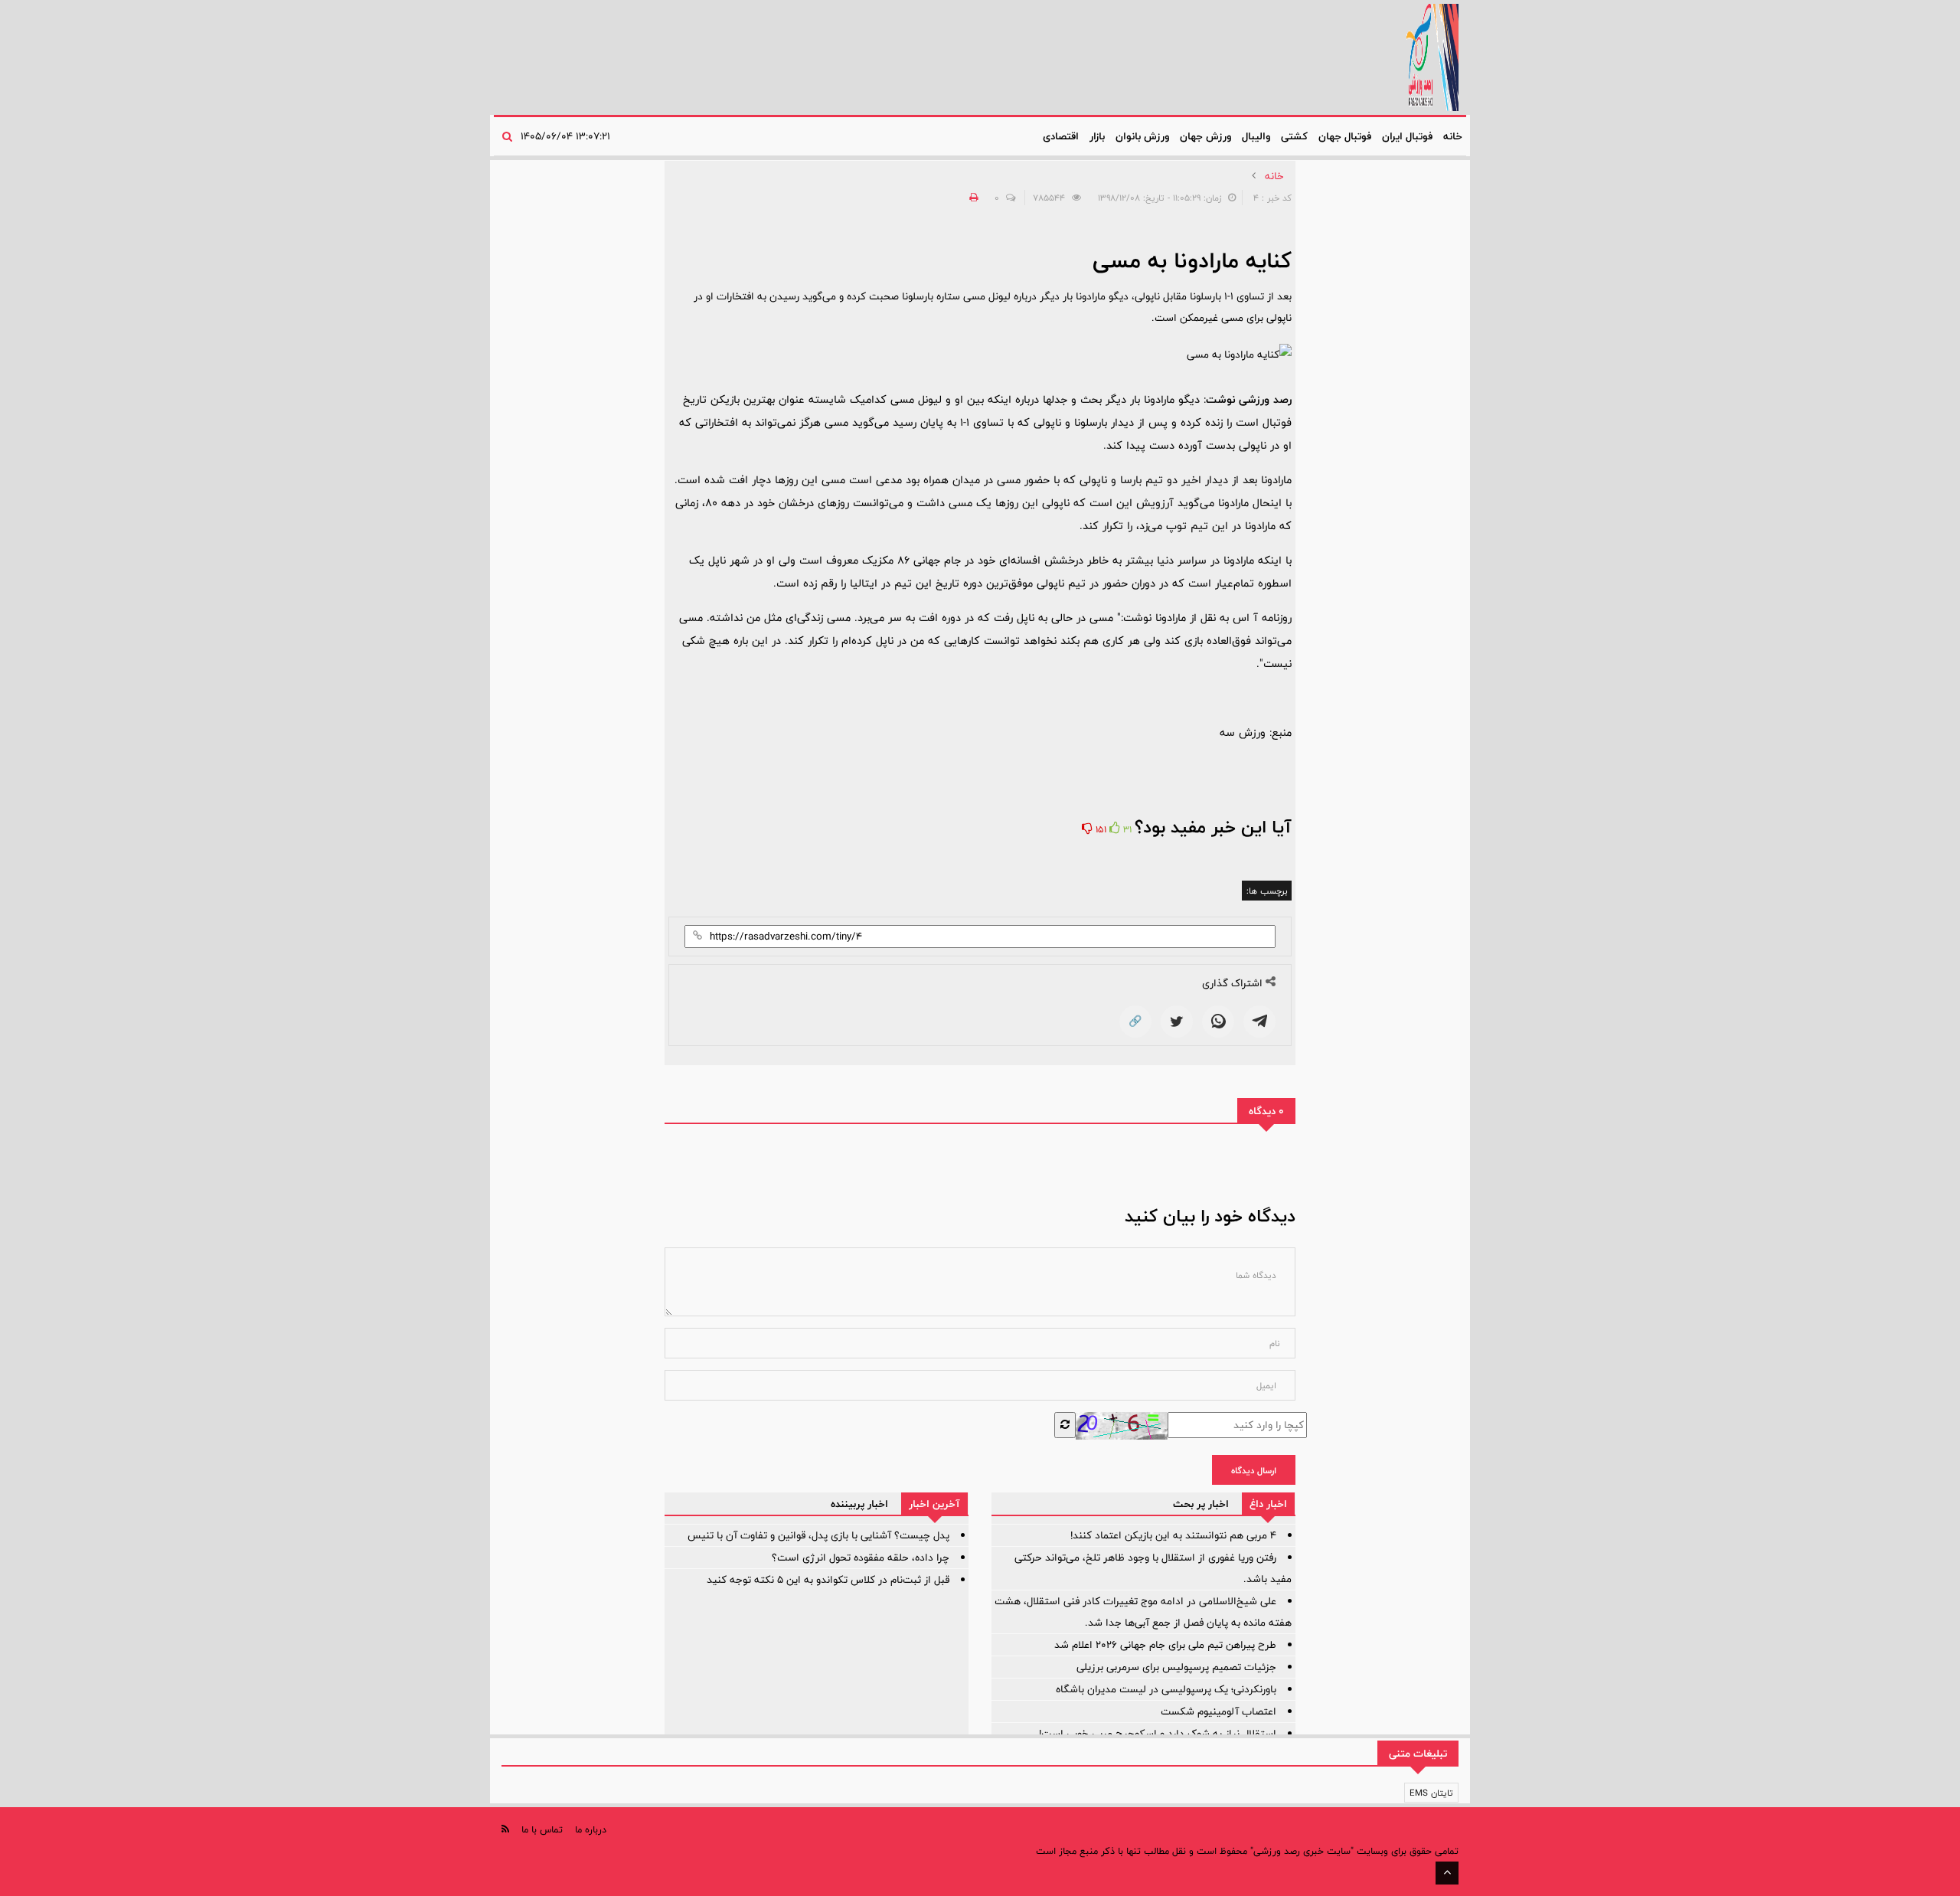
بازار (1097, 136)
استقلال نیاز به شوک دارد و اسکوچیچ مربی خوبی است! (1158, 1734)
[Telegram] (1259, 1022)
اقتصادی (1061, 136)
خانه (1453, 136)
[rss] (505, 1829)
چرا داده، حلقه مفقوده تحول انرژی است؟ (861, 1558)
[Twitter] (1177, 1022)
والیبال (1256, 136)
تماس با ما (542, 1829)
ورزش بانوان (1142, 136)
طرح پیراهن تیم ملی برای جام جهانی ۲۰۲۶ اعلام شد (1165, 1645)
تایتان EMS (1431, 1793)
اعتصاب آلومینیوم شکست (1218, 1711)
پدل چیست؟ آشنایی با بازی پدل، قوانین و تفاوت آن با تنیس (818, 1535)
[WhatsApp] (1218, 1022)
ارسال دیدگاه (1254, 1470)
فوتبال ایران (1407, 136)
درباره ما (591, 1829)
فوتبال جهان (1345, 136)
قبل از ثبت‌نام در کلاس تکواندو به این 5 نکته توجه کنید (828, 1580)
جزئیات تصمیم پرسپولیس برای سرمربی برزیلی (1176, 1667)
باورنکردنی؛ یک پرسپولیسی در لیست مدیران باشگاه (1166, 1689)
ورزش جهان (1205, 136)
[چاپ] (972, 198)
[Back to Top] (1447, 1873)
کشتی (1294, 136)
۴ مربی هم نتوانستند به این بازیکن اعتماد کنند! (1173, 1535)
